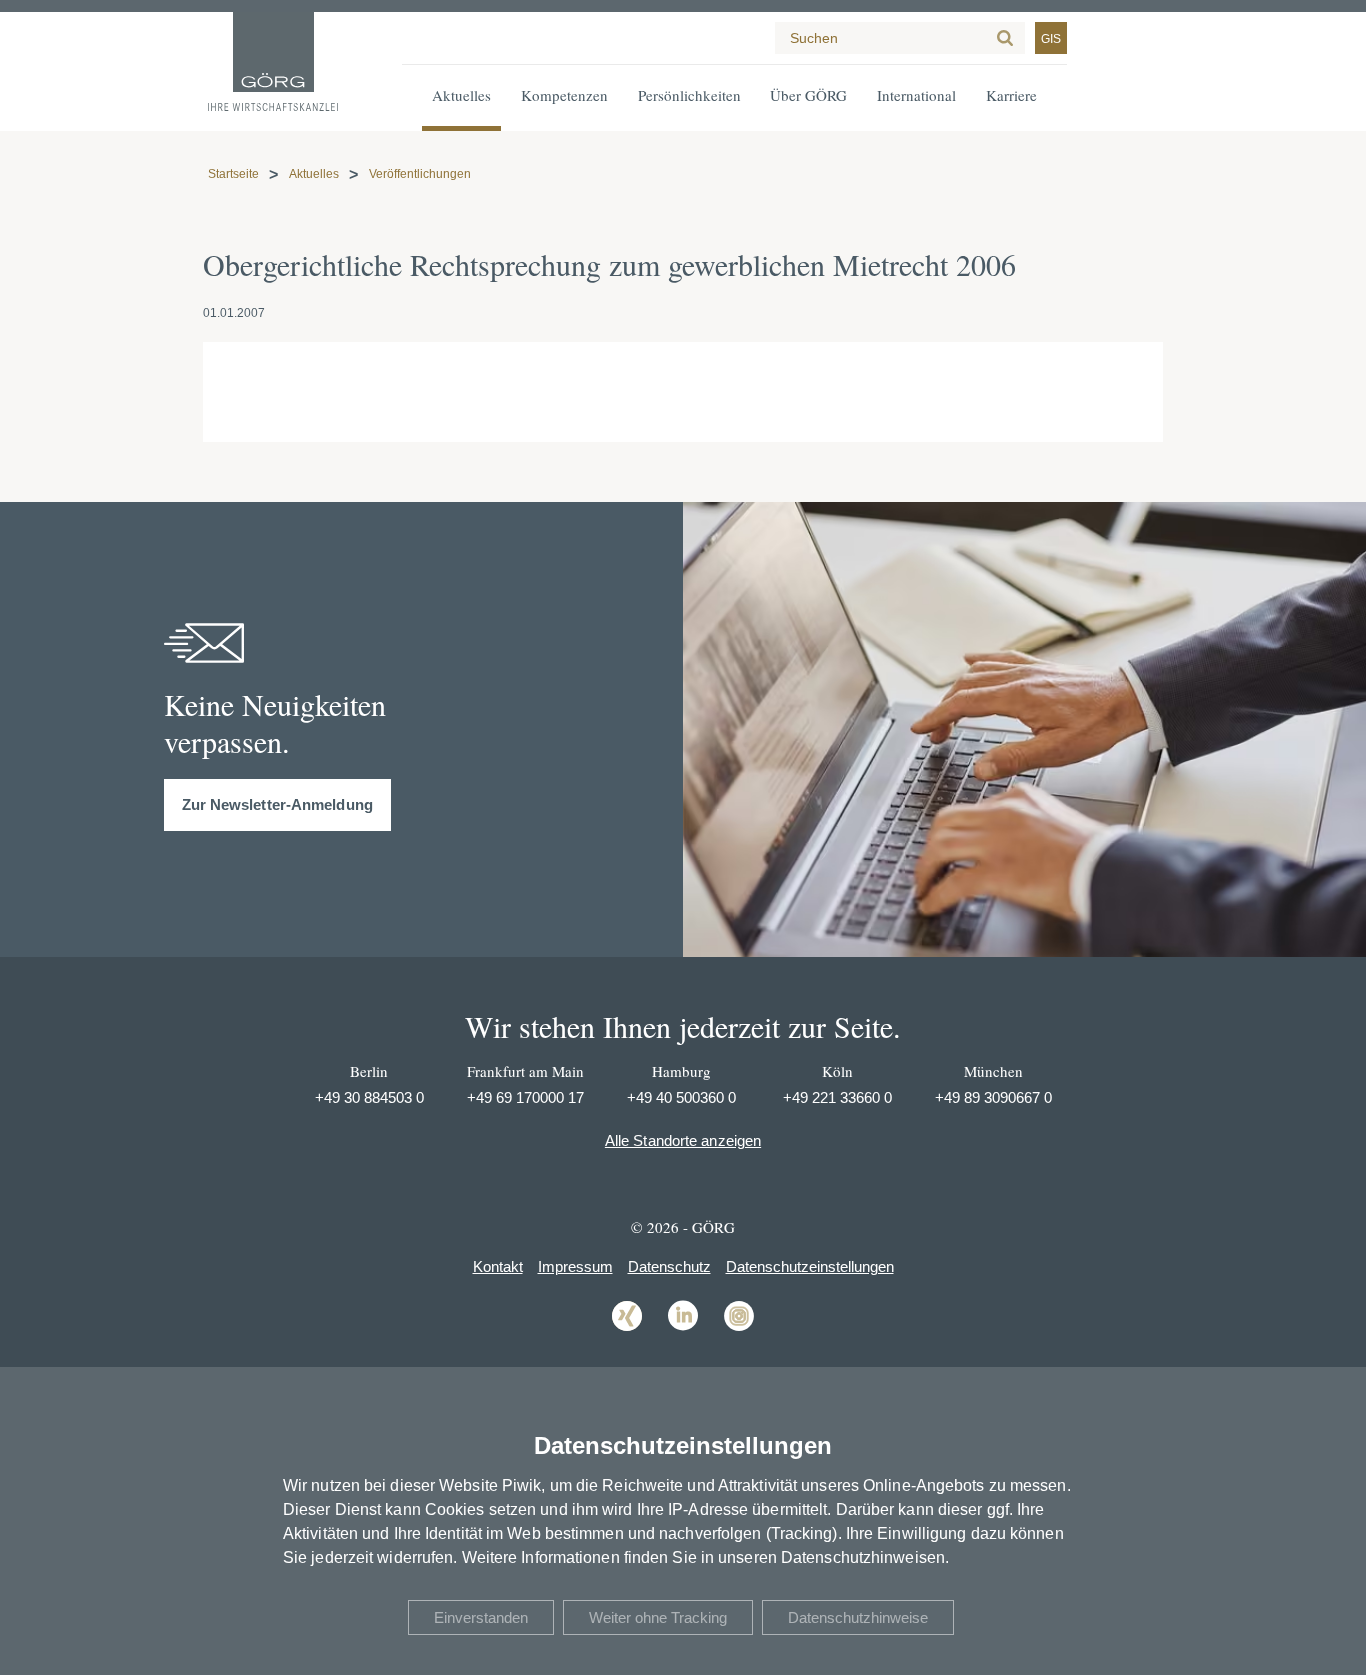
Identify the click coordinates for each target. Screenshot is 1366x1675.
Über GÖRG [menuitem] (808, 95)
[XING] (627, 1329)
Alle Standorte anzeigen (683, 1140)
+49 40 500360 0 (681, 1097)
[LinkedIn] (683, 1329)
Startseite (233, 174)
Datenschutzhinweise (858, 1617)
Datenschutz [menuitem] (669, 1266)
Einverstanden (481, 1617)
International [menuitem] (916, 95)
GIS (1051, 39)
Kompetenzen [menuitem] (564, 95)
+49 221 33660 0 (837, 1097)
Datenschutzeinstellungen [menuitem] (810, 1266)
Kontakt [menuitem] (498, 1266)
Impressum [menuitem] (575, 1266)
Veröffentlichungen (420, 174)
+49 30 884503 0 (369, 1097)
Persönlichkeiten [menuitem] (689, 95)
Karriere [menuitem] (1011, 95)
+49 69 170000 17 (525, 1097)
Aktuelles (314, 174)
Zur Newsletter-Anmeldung (277, 804)
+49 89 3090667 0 (993, 1097)
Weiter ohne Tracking (658, 1617)
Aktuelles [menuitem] (461, 95)
